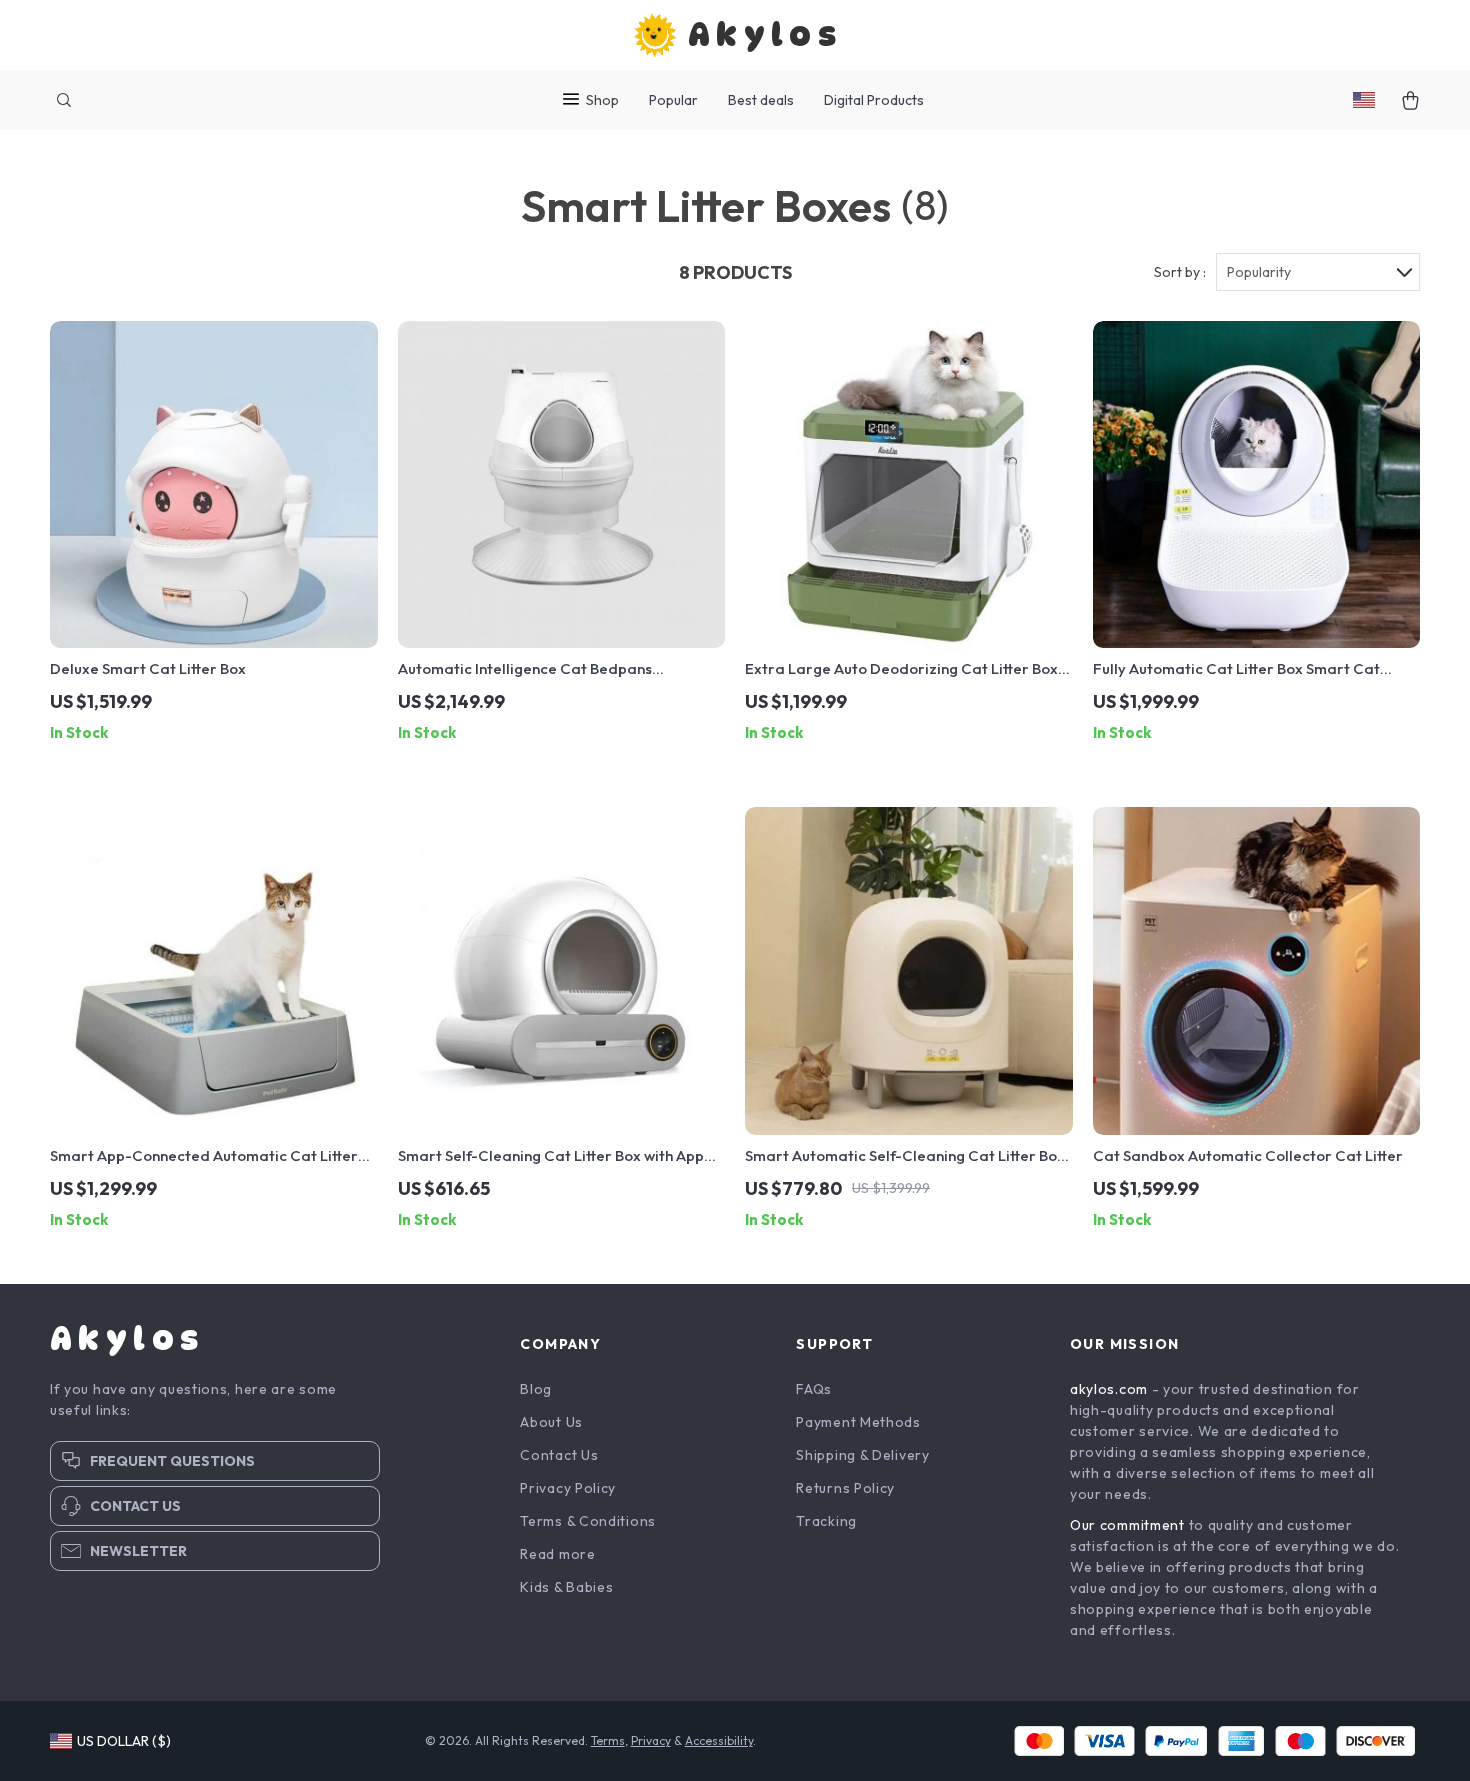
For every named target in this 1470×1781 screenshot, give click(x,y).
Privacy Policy (568, 1488)
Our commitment (1127, 1525)
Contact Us (559, 1455)
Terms (608, 1740)
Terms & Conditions (588, 1521)
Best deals (761, 100)
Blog (536, 1389)
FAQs (814, 1389)
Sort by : (1180, 272)
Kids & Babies (566, 1587)
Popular (673, 100)
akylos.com (1109, 1389)
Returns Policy (845, 1488)
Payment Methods (858, 1422)
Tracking (826, 1521)
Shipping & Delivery (862, 1455)
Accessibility (719, 1740)
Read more (557, 1554)
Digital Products (874, 100)
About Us (551, 1422)
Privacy (651, 1740)
